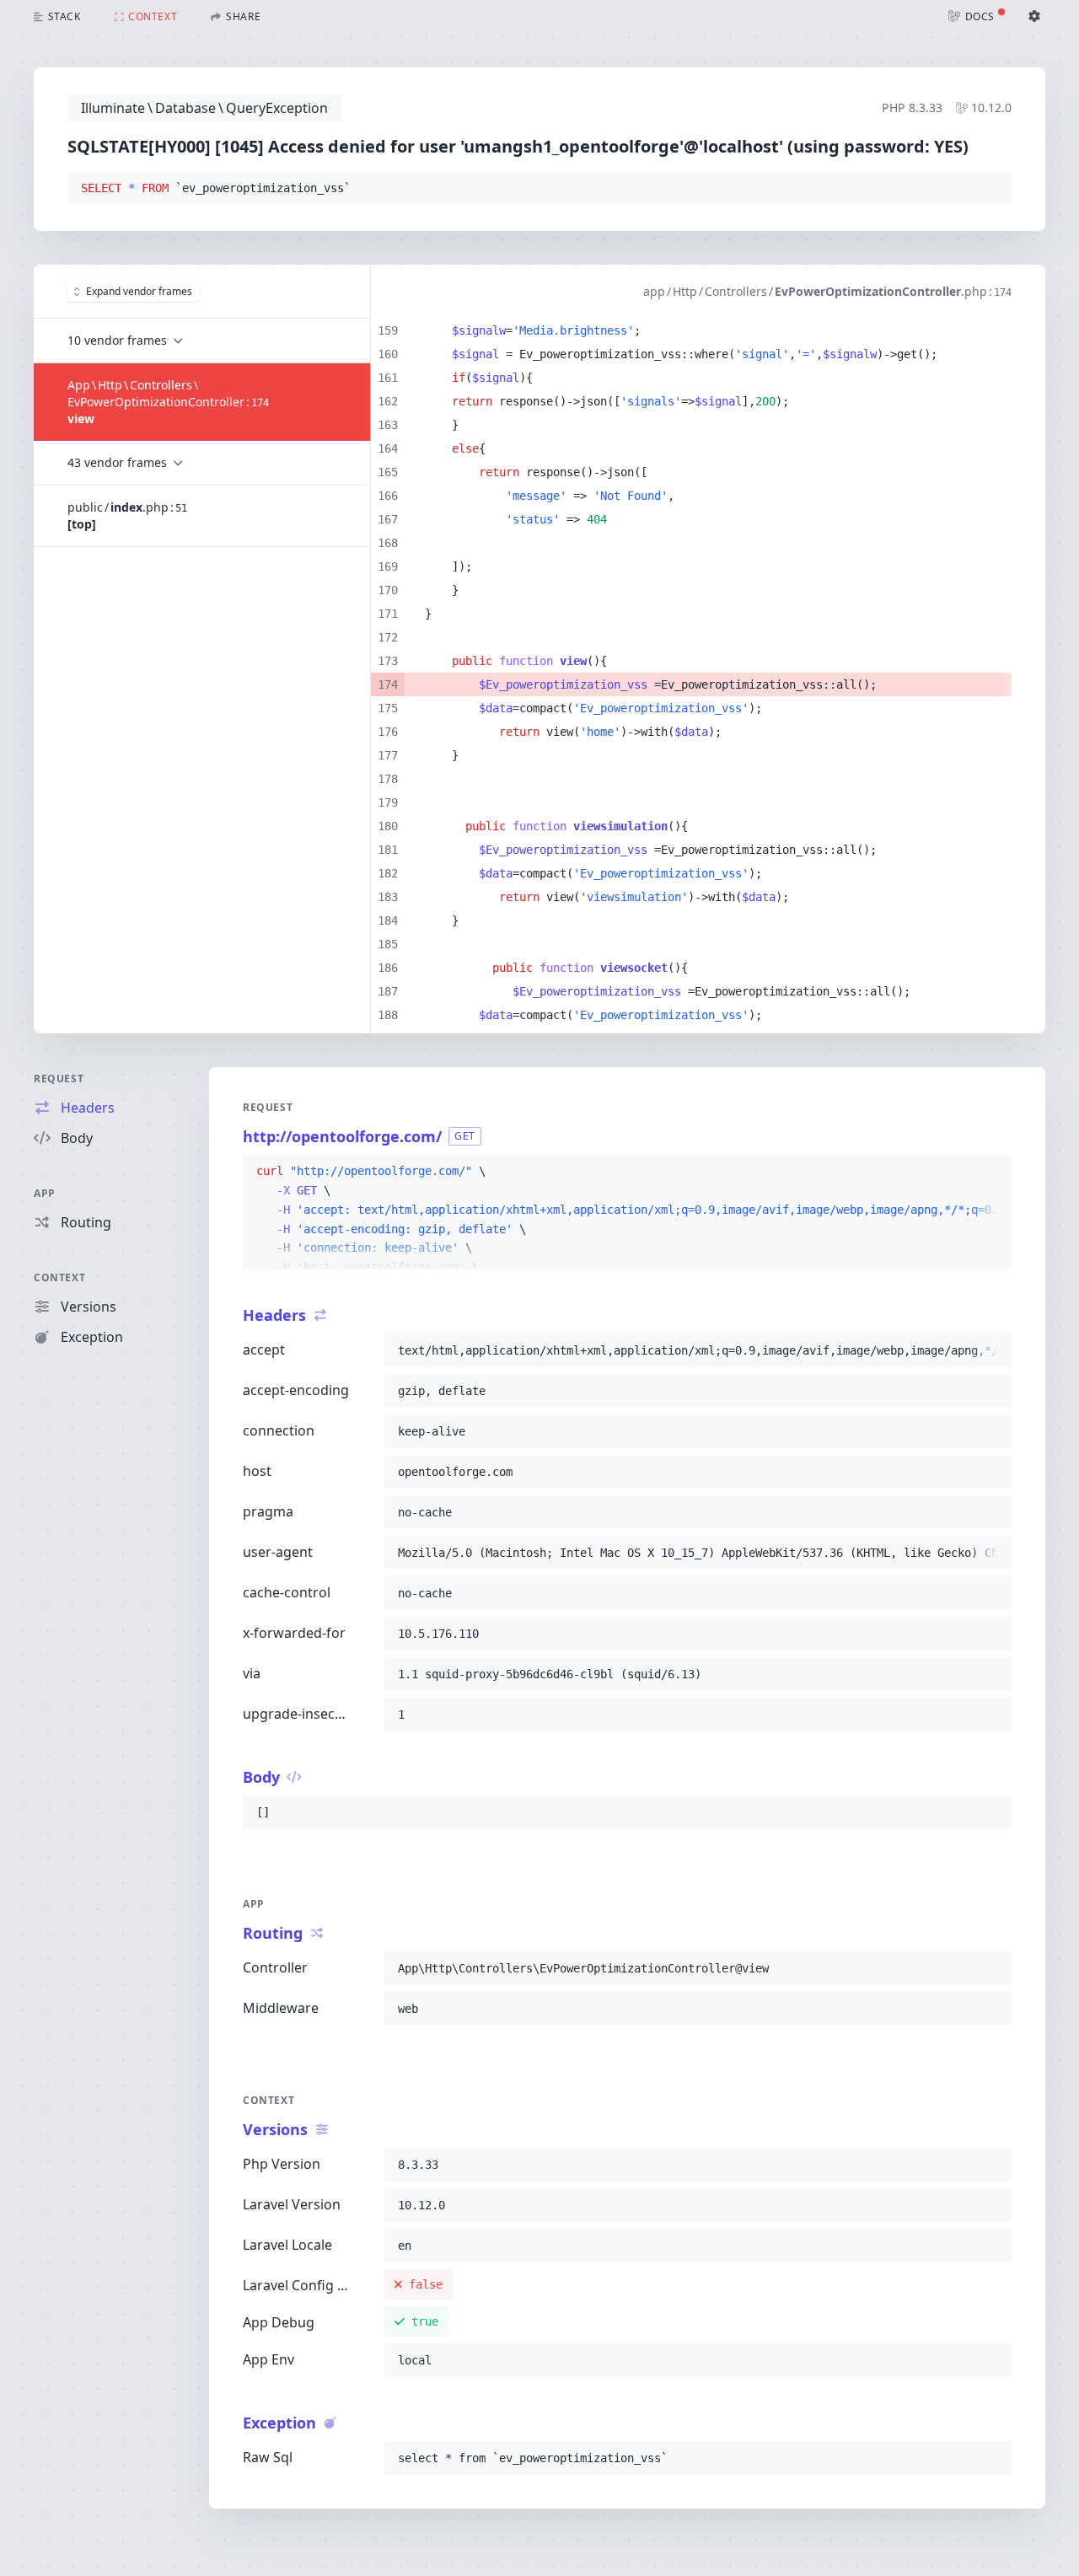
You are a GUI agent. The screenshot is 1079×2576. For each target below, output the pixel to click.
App (45, 1193)
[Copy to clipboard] (991, 189)
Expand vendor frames (139, 291)
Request (59, 1079)
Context (59, 1277)
